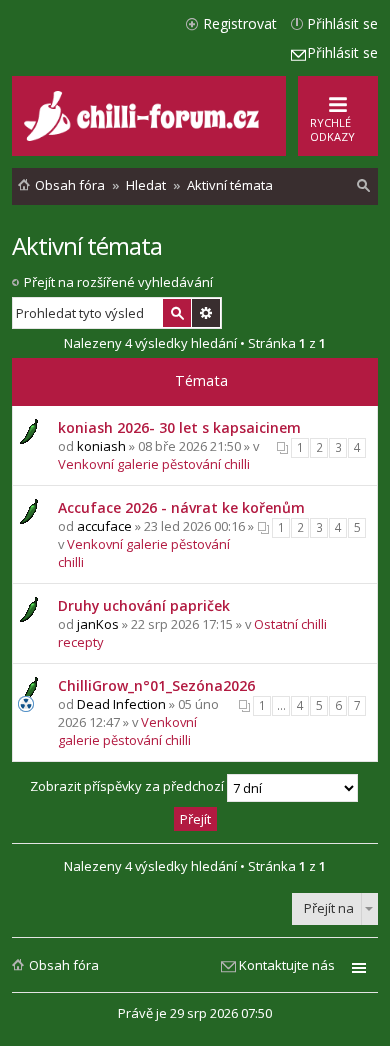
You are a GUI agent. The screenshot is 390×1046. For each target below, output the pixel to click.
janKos (98, 624)
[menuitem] (364, 186)
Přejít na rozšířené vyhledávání (118, 282)
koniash (101, 446)
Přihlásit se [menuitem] (342, 23)
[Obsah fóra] (144, 136)
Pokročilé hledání (206, 313)
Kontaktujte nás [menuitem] (287, 965)
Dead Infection (121, 704)
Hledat (177, 313)
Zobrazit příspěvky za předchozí (128, 787)
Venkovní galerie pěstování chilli (154, 464)
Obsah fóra (64, 965)
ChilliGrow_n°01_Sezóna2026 (156, 685)
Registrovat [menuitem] (240, 23)
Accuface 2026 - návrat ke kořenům (181, 507)
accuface (104, 526)
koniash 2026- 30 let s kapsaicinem (179, 427)
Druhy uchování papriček (144, 605)
